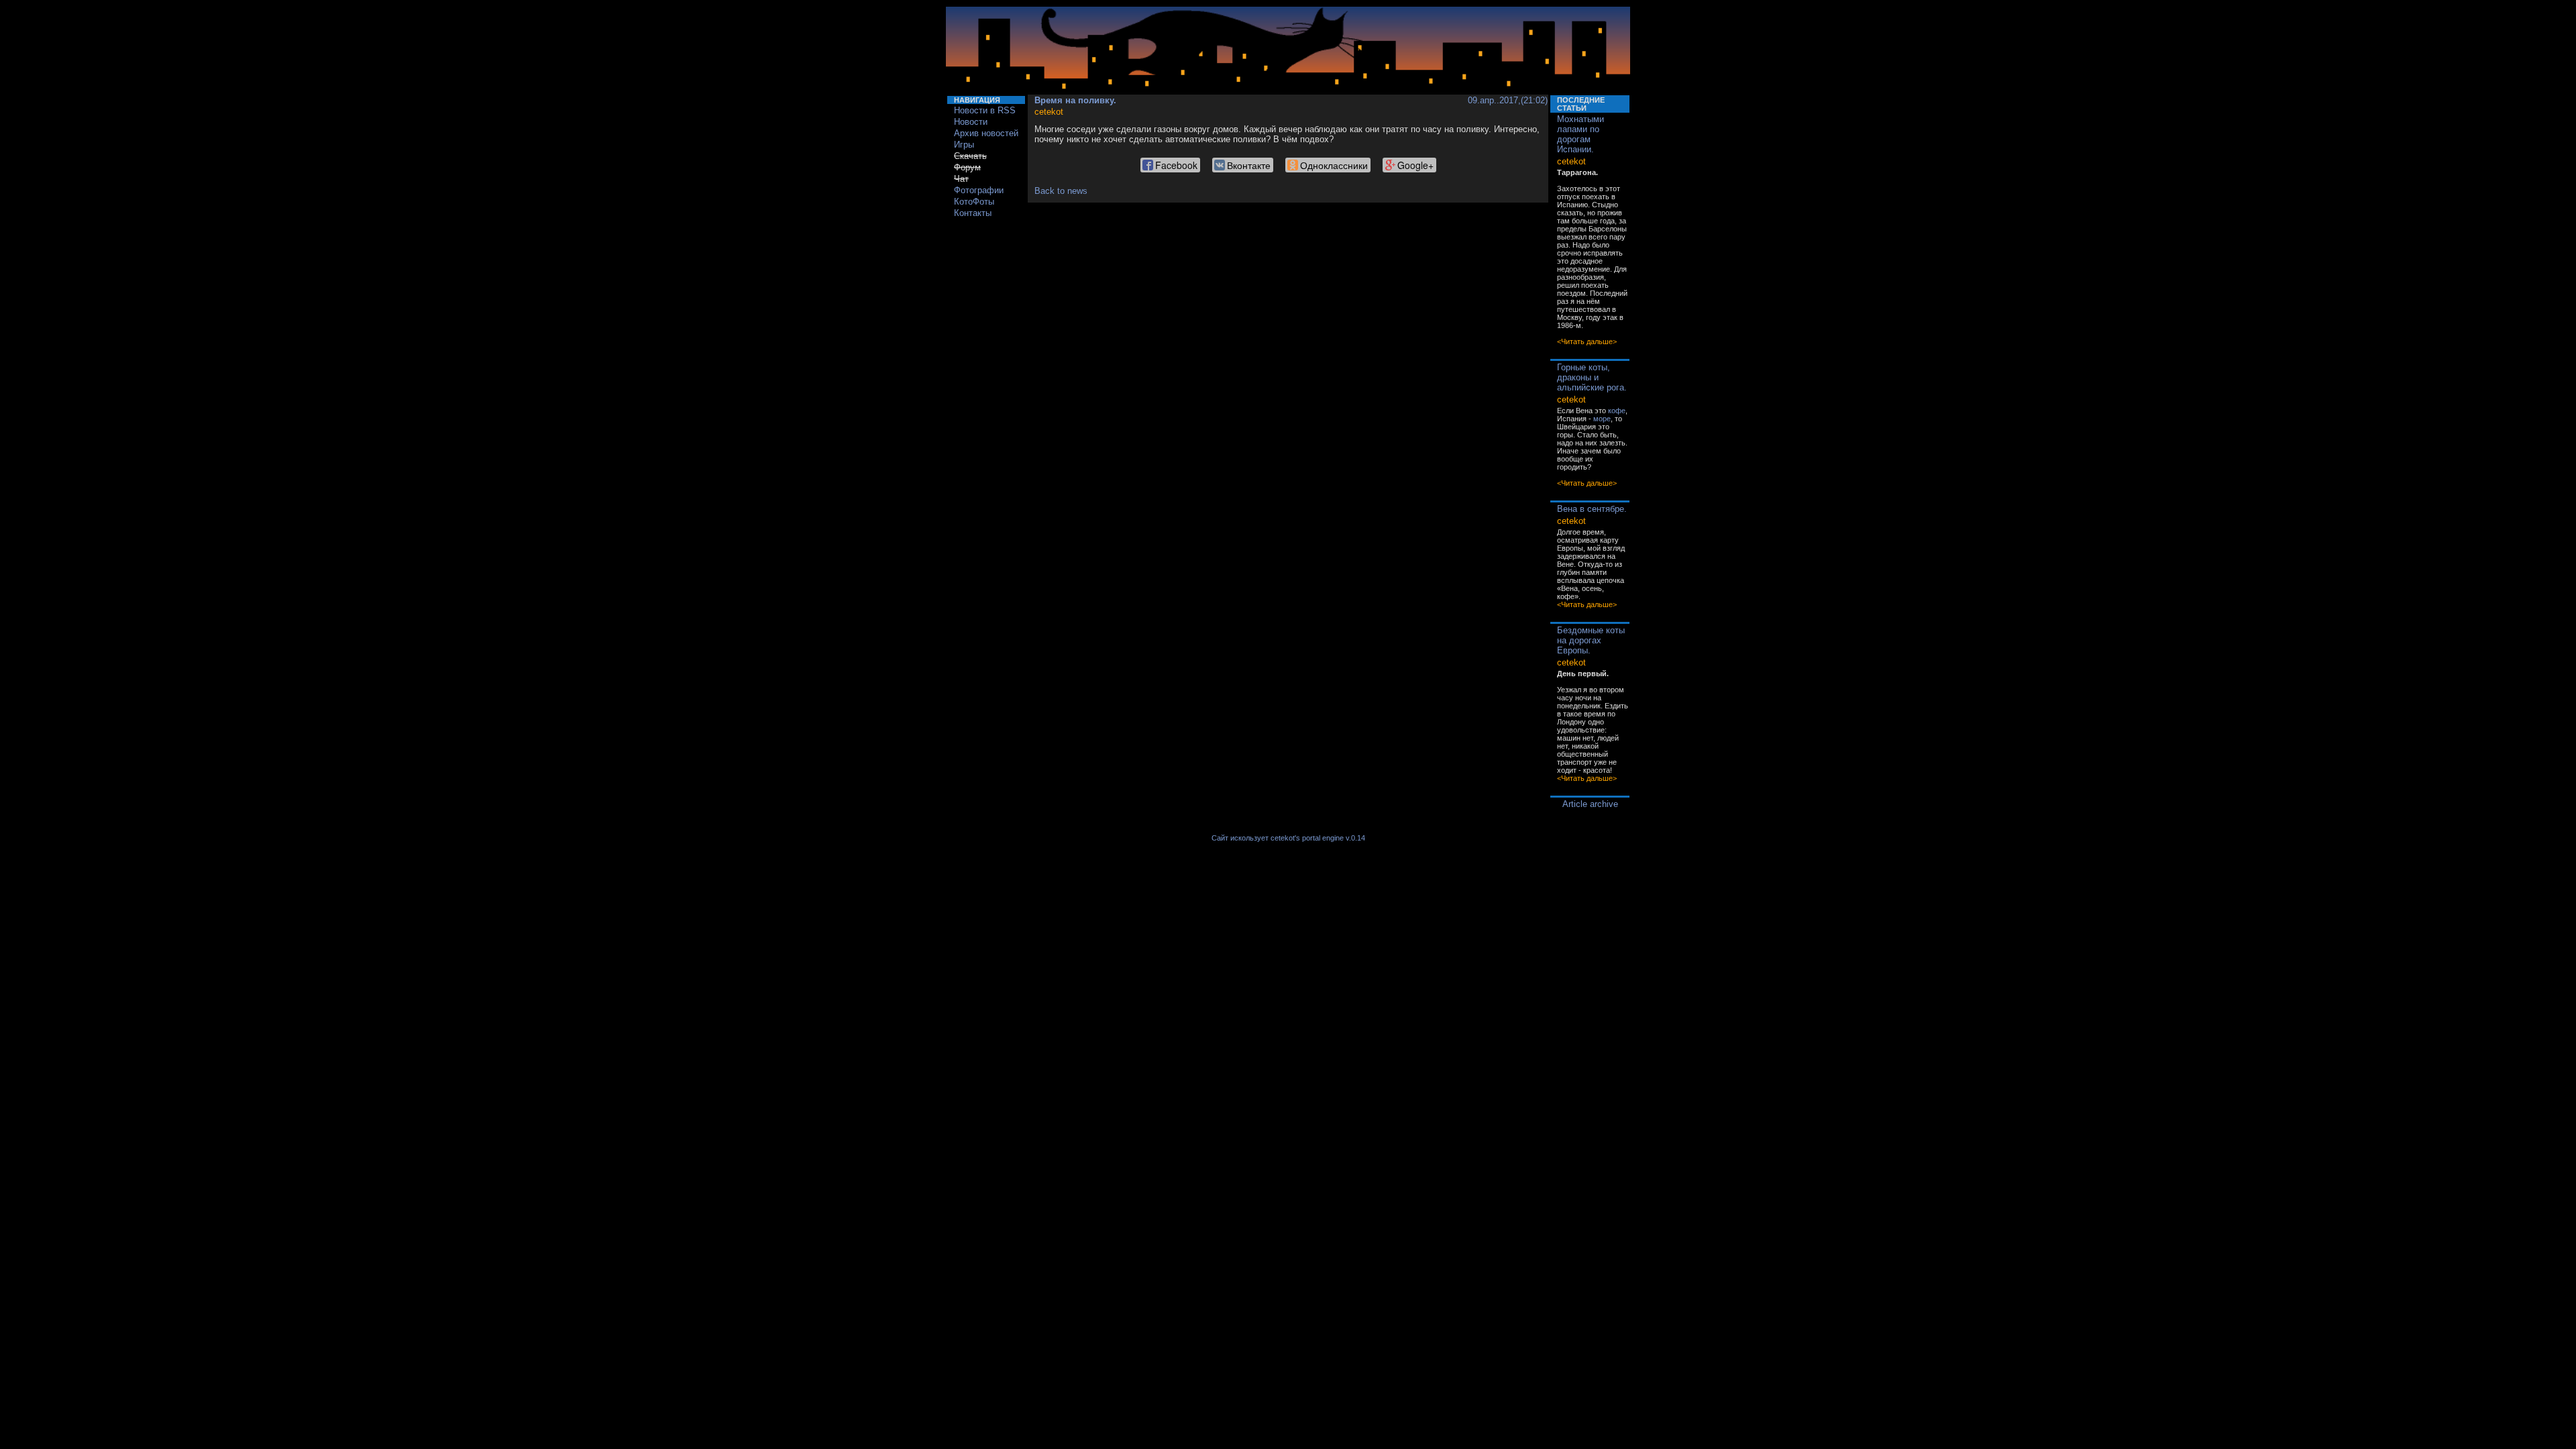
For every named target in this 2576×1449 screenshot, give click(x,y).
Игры (964, 145)
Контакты (973, 213)
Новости (971, 122)
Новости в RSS (985, 110)
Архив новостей (986, 133)
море (1602, 419)
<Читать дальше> (1587, 341)
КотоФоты (974, 202)
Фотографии (979, 190)
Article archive (1590, 804)
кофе (1617, 411)
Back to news (1061, 191)
